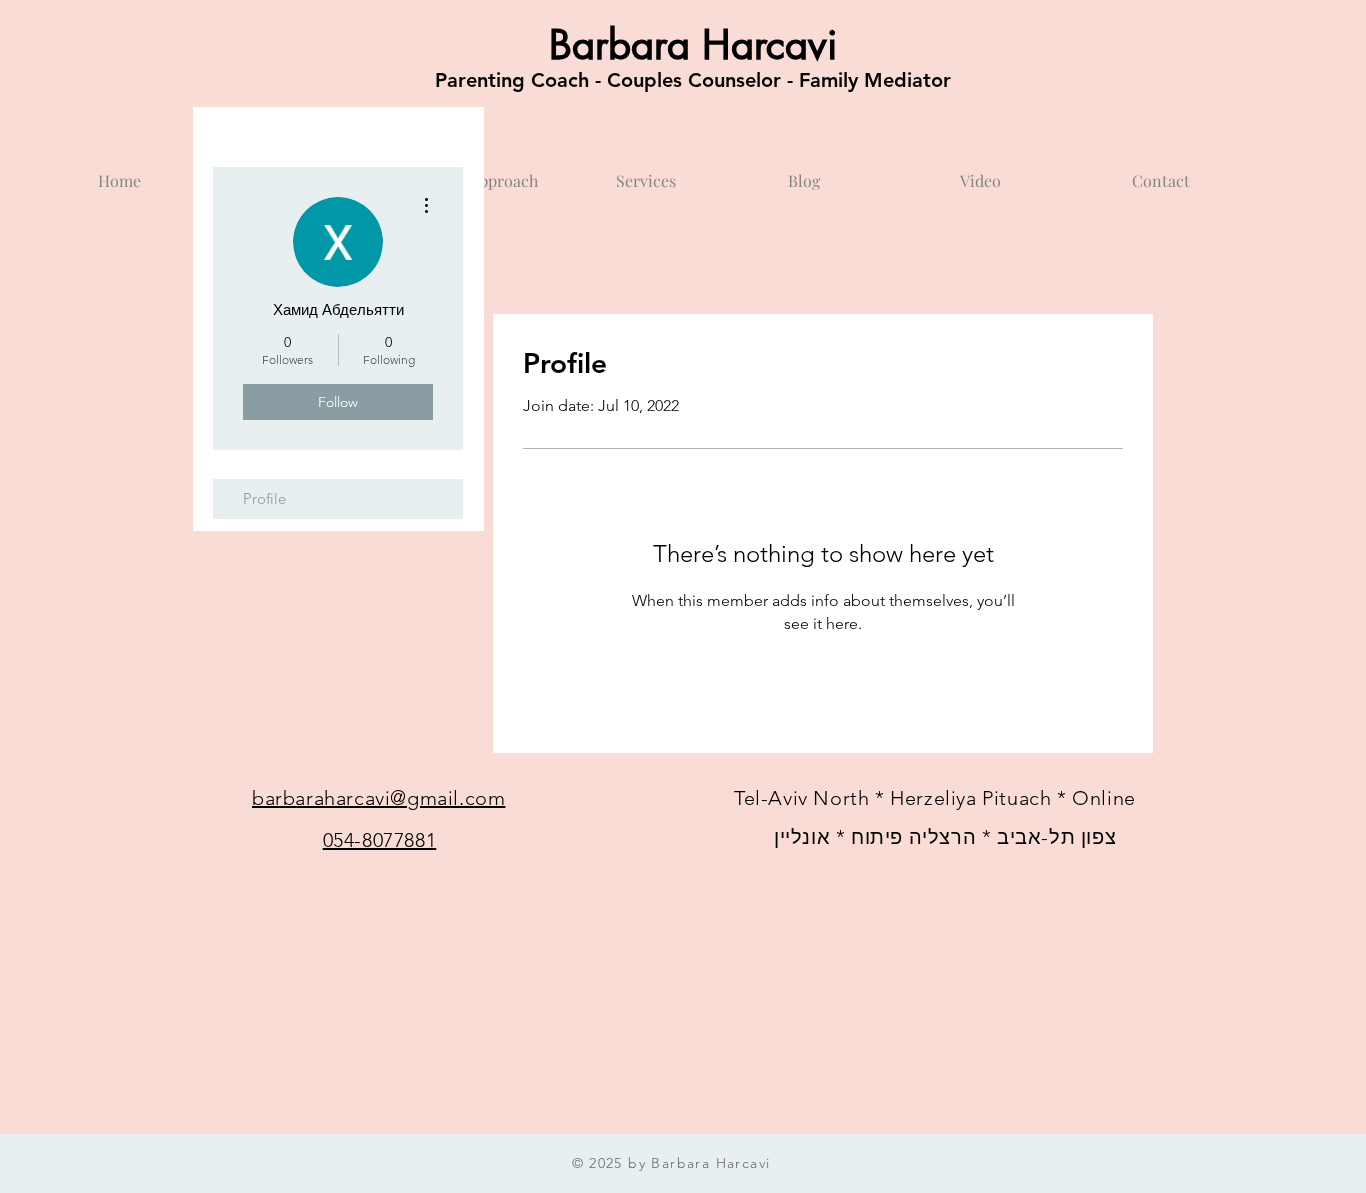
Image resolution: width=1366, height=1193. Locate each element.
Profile (264, 498)
